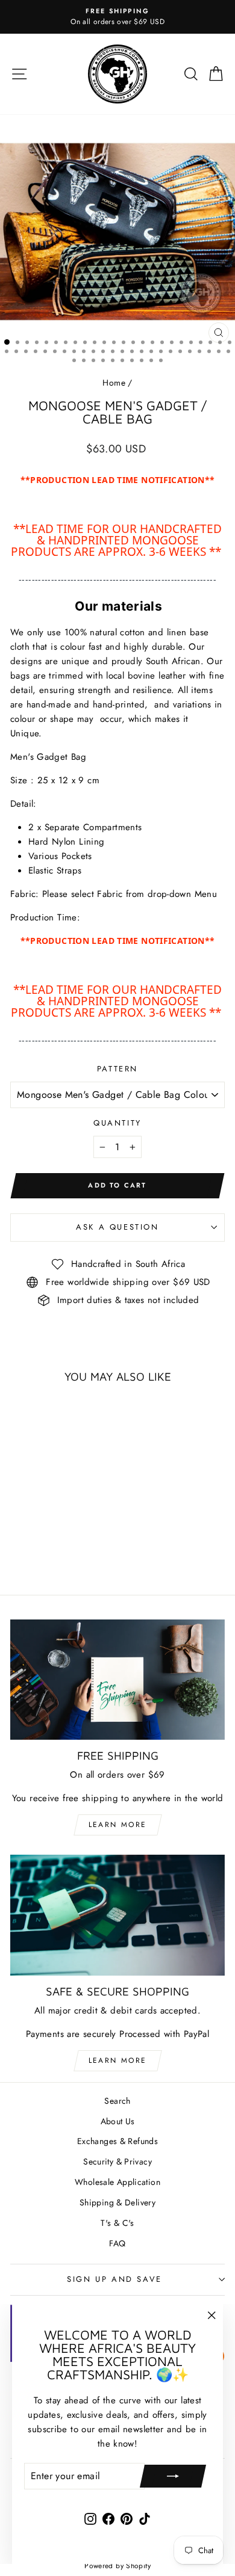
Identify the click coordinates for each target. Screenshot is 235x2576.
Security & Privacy (117, 2162)
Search (117, 2101)
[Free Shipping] (117, 1680)
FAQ (117, 2243)
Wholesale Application (117, 2182)
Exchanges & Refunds (117, 2141)
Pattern (117, 1069)
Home (114, 383)
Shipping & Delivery (117, 2202)
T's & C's (117, 2223)
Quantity (117, 1123)
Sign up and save (114, 2279)
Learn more (118, 1825)
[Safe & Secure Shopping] (117, 1915)
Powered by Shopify (117, 2566)
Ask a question (117, 1227)
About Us (118, 2121)
